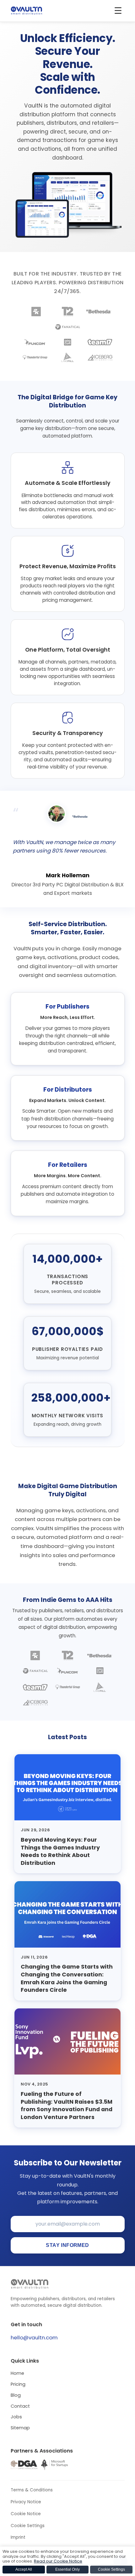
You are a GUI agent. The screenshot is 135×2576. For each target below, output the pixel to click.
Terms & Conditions (32, 2490)
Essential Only (67, 2569)
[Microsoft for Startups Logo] (54, 2465)
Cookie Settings (28, 2526)
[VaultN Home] (26, 11)
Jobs (16, 2417)
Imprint (18, 2537)
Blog (16, 2395)
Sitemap (20, 2428)
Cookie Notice (26, 2514)
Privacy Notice (26, 2502)
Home (17, 2373)
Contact (20, 2406)
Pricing (18, 2384)
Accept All (24, 2569)
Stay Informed (67, 2245)
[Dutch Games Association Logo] (24, 2465)
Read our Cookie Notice (58, 2561)
